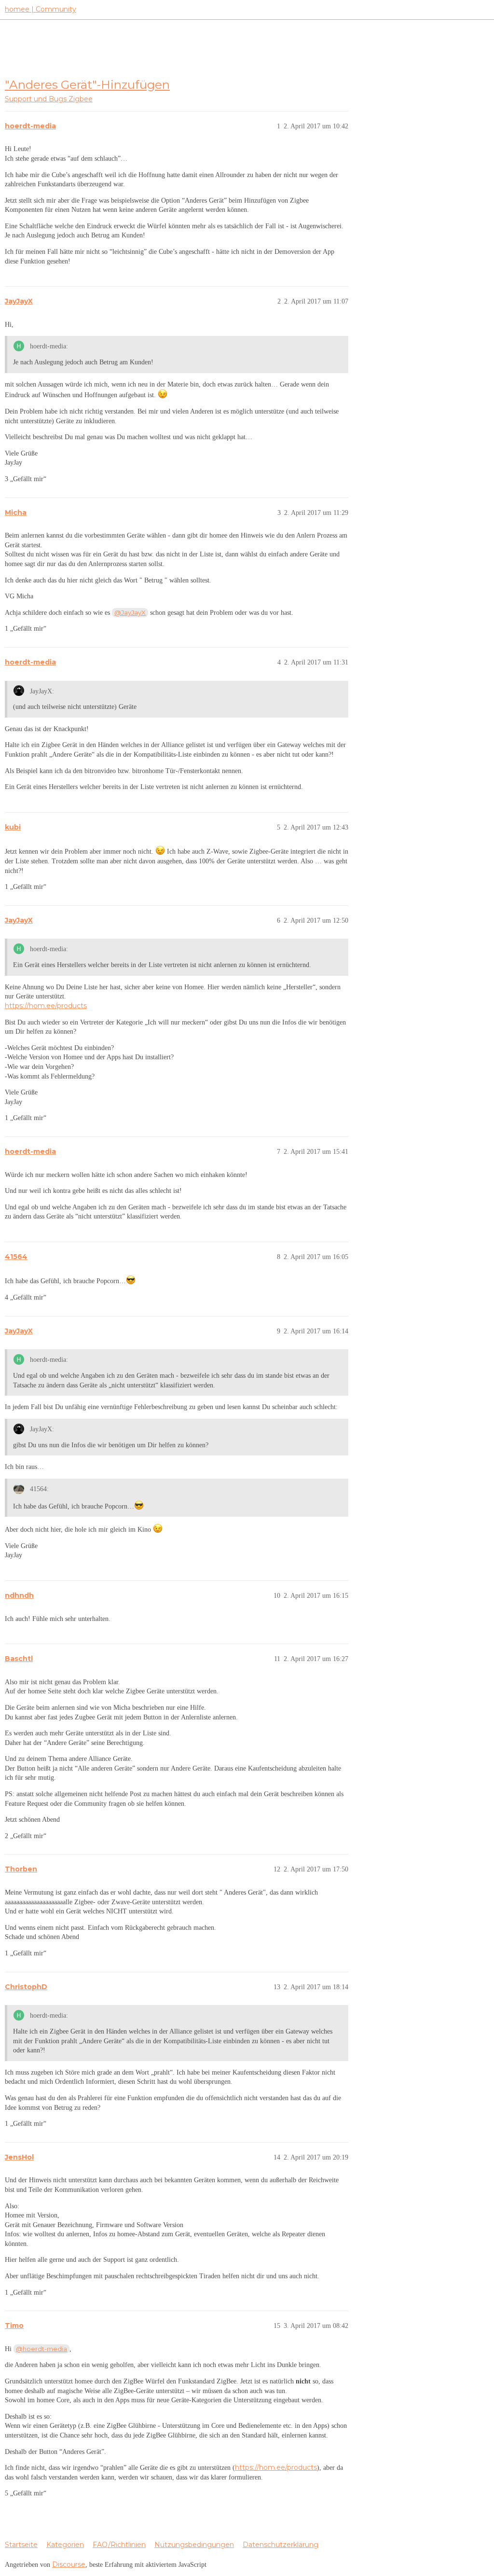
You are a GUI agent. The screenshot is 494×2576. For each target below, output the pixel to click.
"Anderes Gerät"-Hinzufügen (87, 84)
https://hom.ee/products (46, 1006)
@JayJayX (130, 612)
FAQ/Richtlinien (119, 2545)
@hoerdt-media (41, 2349)
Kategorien (65, 2545)
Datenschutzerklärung (281, 2545)
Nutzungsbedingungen (194, 2545)
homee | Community (41, 9)
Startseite (21, 2545)
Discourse (69, 2564)
